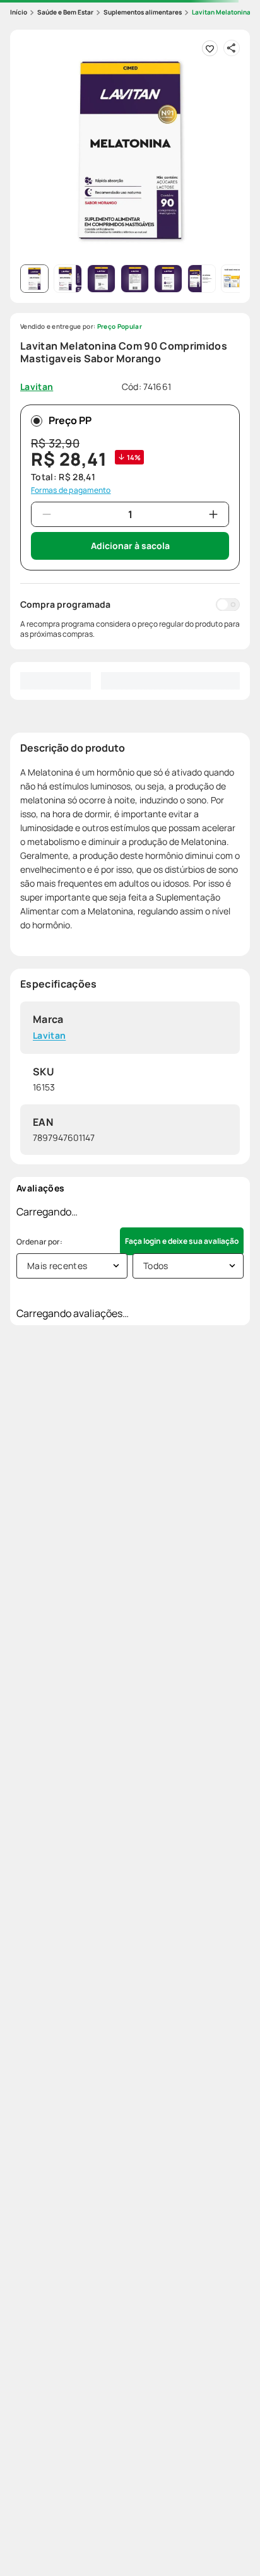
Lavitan (49, 1036)
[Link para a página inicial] (19, 12)
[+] (213, 514)
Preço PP (70, 420)
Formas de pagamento (71, 490)
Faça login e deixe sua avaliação (182, 1241)
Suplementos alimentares (143, 12)
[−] (47, 514)
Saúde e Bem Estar (65, 12)
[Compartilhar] (232, 48)
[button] (130, 150)
